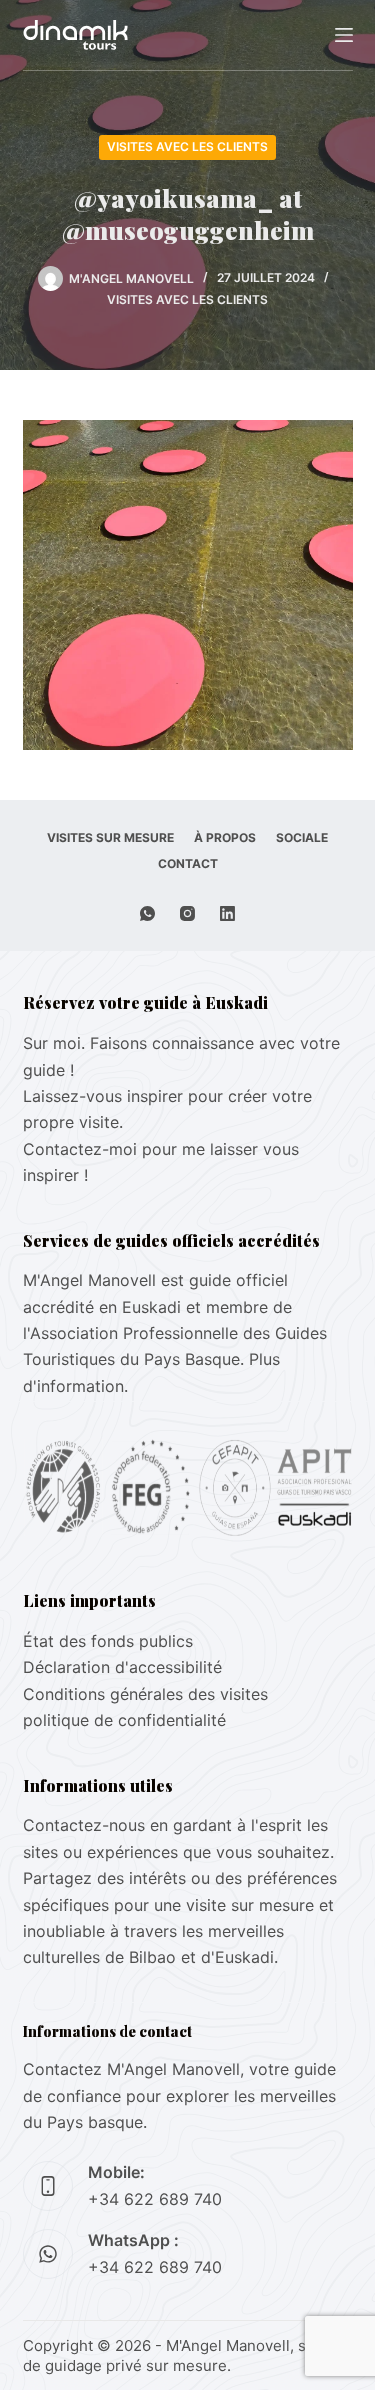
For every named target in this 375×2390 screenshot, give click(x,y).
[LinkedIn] (227, 913)
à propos (225, 837)
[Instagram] (187, 913)
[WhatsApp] (147, 913)
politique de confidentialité (124, 1720)
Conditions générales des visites (145, 1694)
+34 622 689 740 (155, 2199)
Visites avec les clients (187, 146)
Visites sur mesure (110, 837)
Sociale (302, 837)
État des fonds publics (108, 1641)
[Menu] (344, 35)
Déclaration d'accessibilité (122, 1667)
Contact (188, 863)
